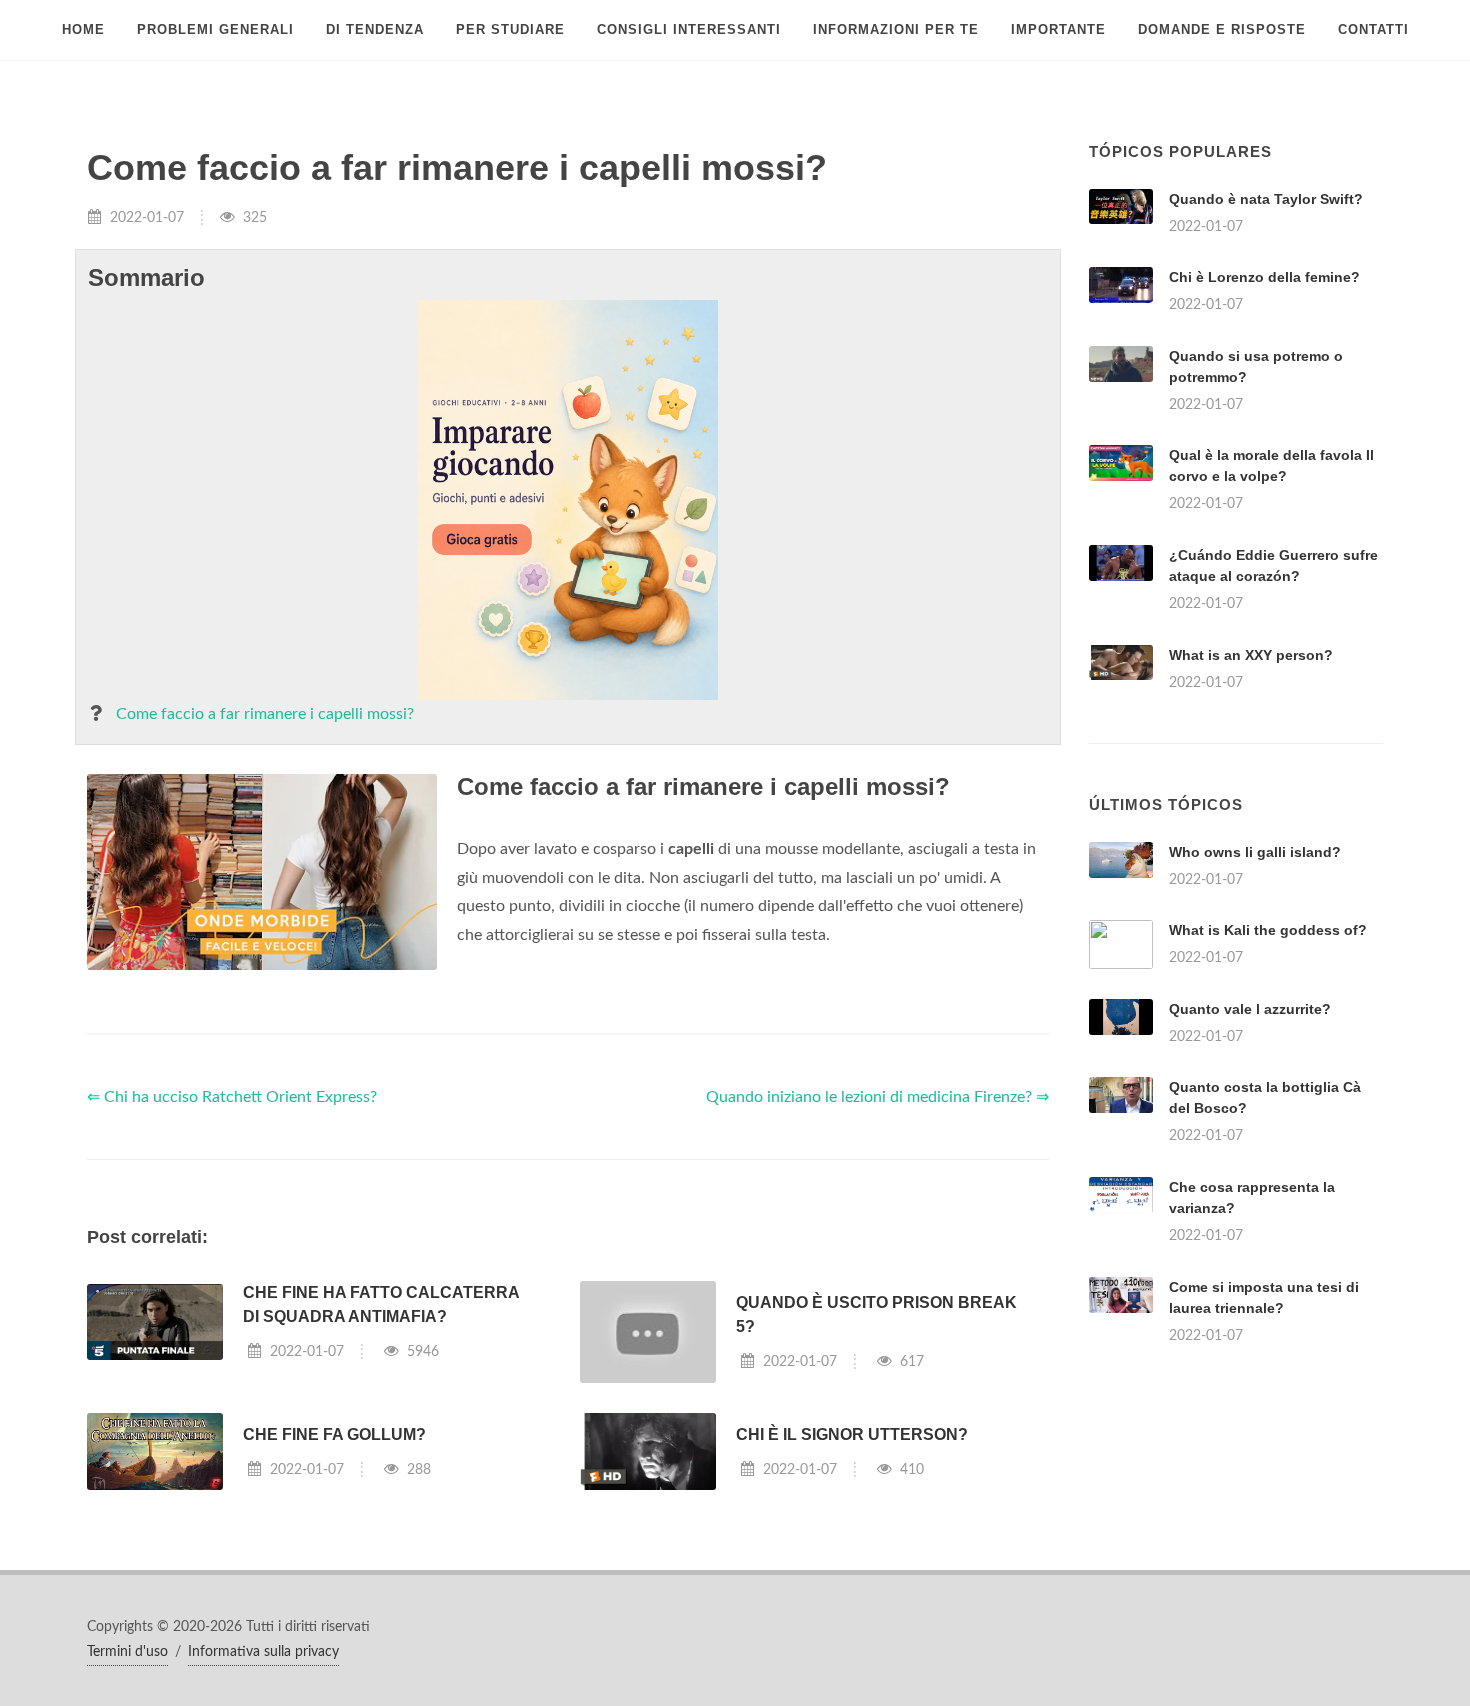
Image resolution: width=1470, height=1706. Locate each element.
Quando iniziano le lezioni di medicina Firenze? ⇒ (877, 1097)
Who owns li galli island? (1255, 852)
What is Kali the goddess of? (1268, 930)
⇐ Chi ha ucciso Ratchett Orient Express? (232, 1097)
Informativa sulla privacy (263, 1652)
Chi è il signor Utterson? (852, 1434)
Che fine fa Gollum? (334, 1434)
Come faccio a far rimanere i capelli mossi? (265, 714)
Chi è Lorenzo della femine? (1264, 277)
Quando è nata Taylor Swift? (1266, 199)
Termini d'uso (127, 1652)
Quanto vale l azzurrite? (1250, 1009)
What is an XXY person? (1251, 655)
